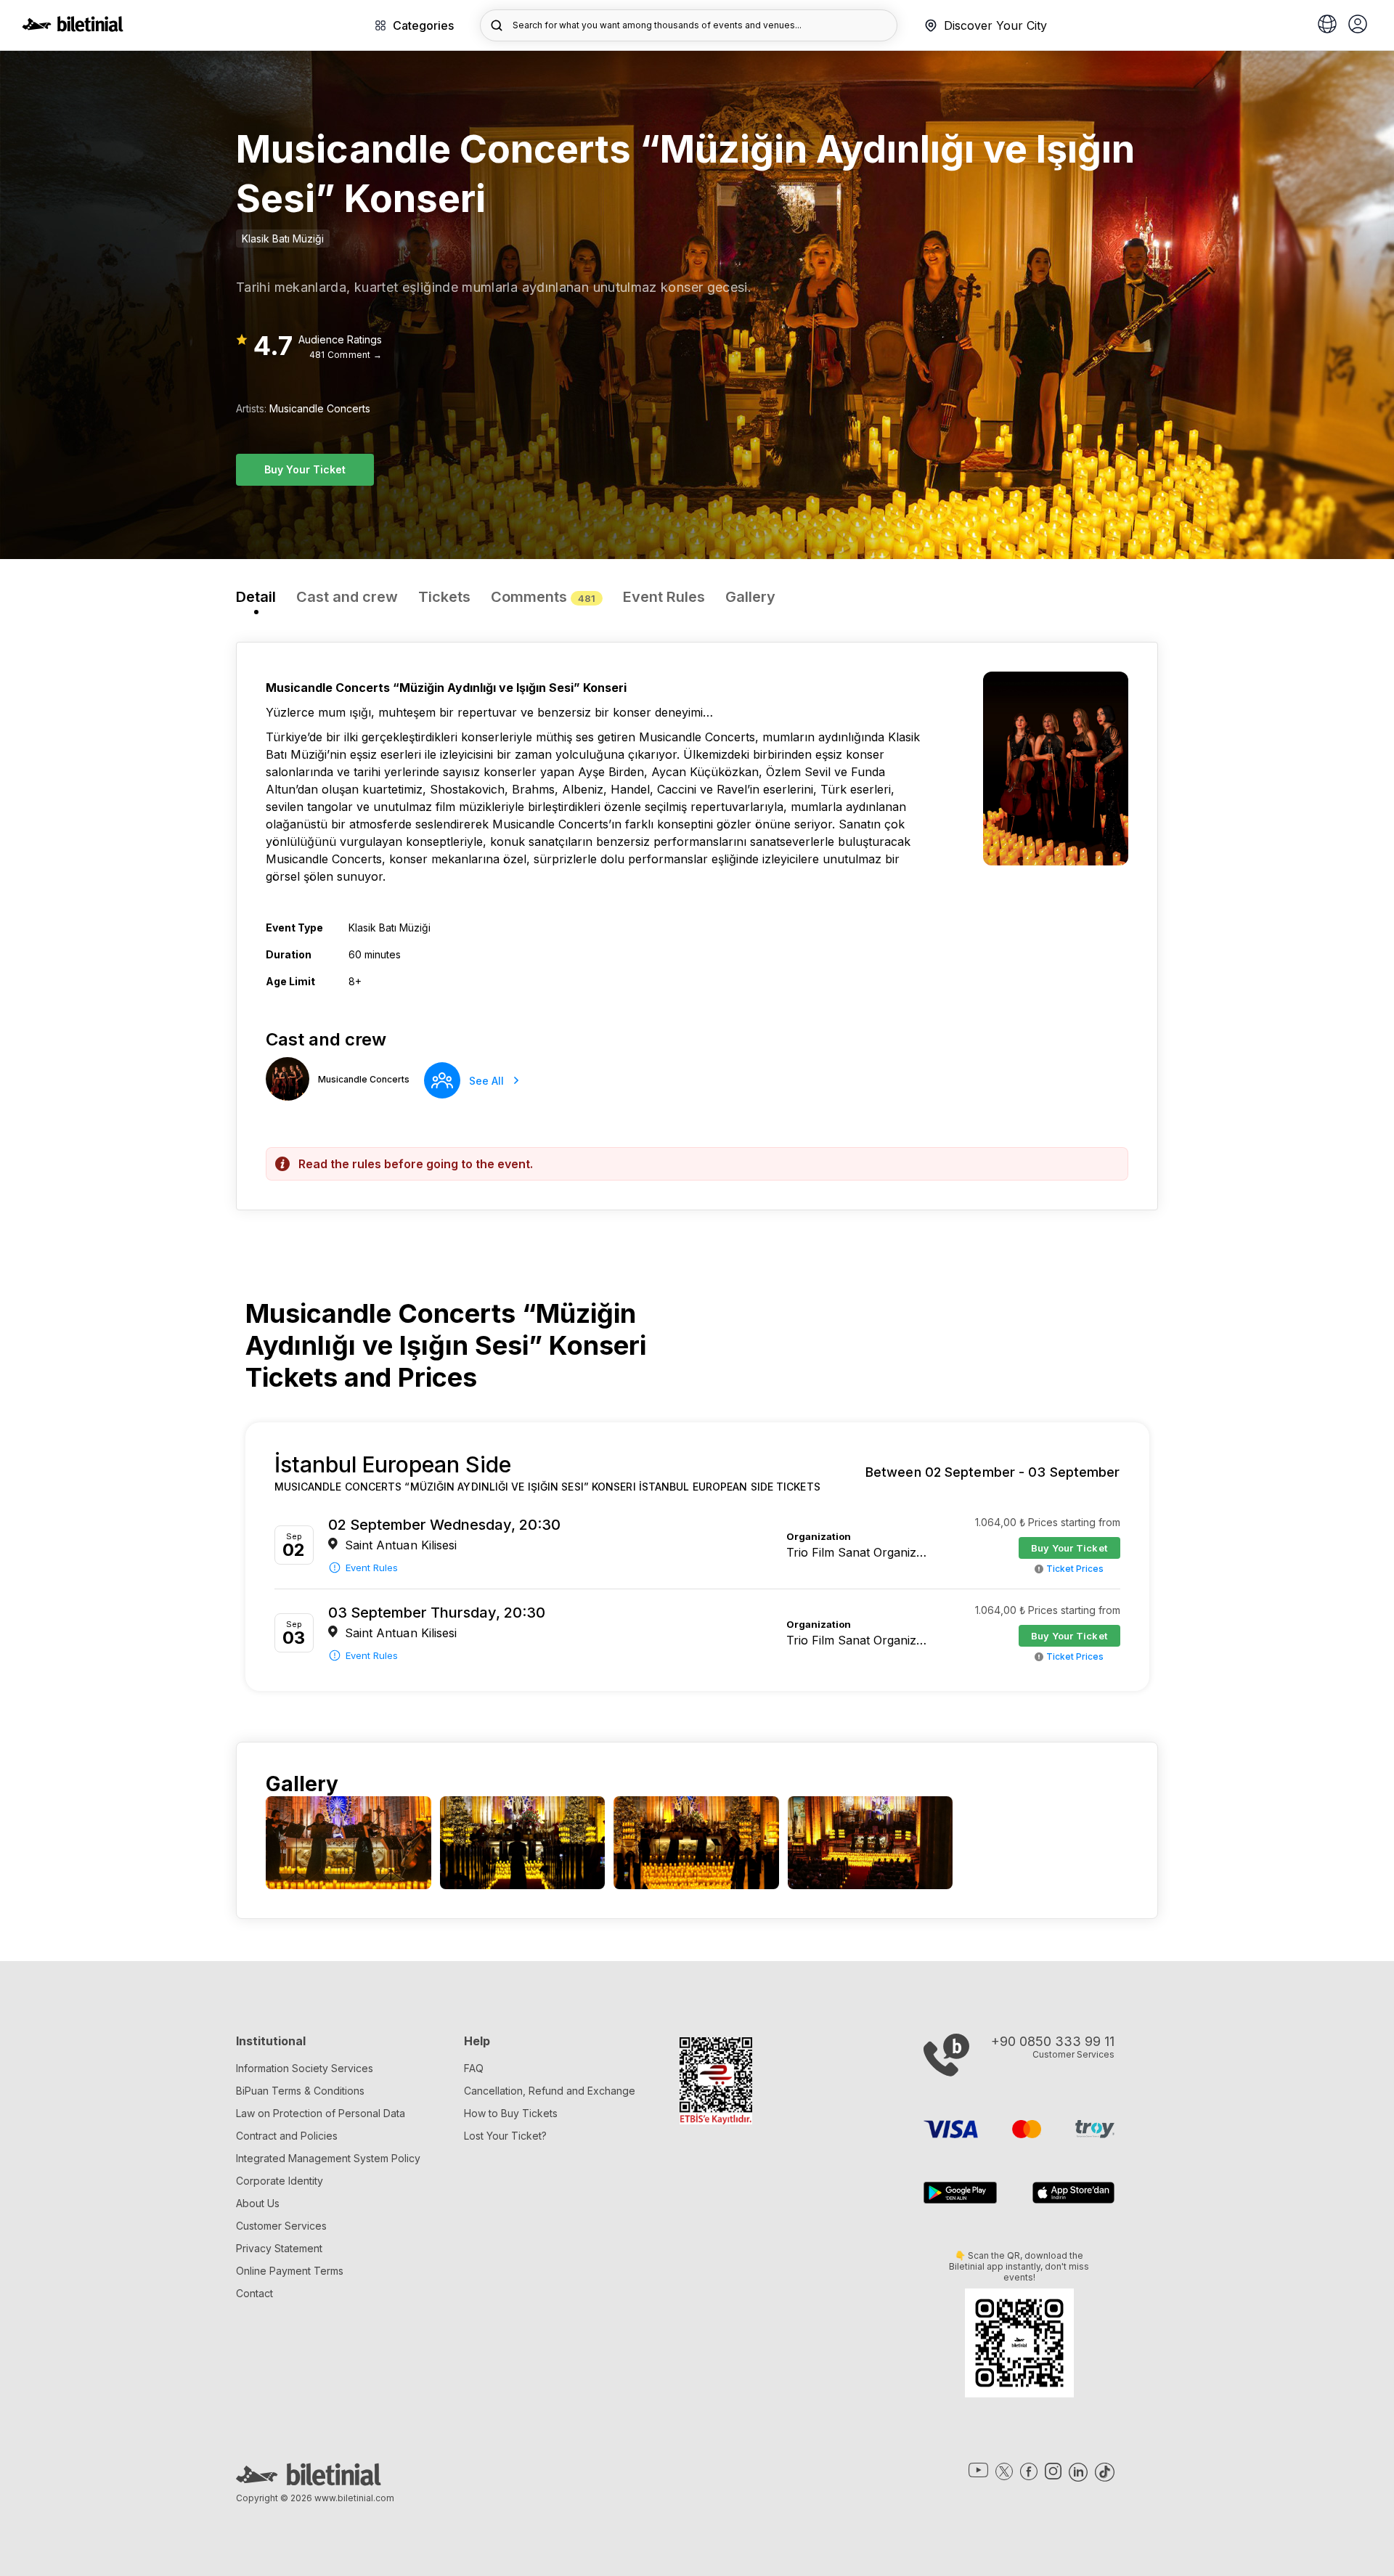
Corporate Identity (280, 2181)
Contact (254, 2293)
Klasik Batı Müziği (283, 239)
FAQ (474, 2068)
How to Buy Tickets (511, 2113)
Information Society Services (305, 2068)
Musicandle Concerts (320, 408)
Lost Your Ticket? (505, 2136)
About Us (258, 2203)
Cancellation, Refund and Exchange (550, 2091)
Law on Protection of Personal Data (321, 2113)
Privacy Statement (279, 2248)
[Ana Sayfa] (73, 28)
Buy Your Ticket (305, 469)
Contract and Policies (287, 2136)
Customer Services (281, 2226)
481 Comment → (346, 355)
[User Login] (1358, 25)
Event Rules (372, 1568)
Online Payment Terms (290, 2271)
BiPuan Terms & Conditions (300, 2091)
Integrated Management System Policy (328, 2158)
